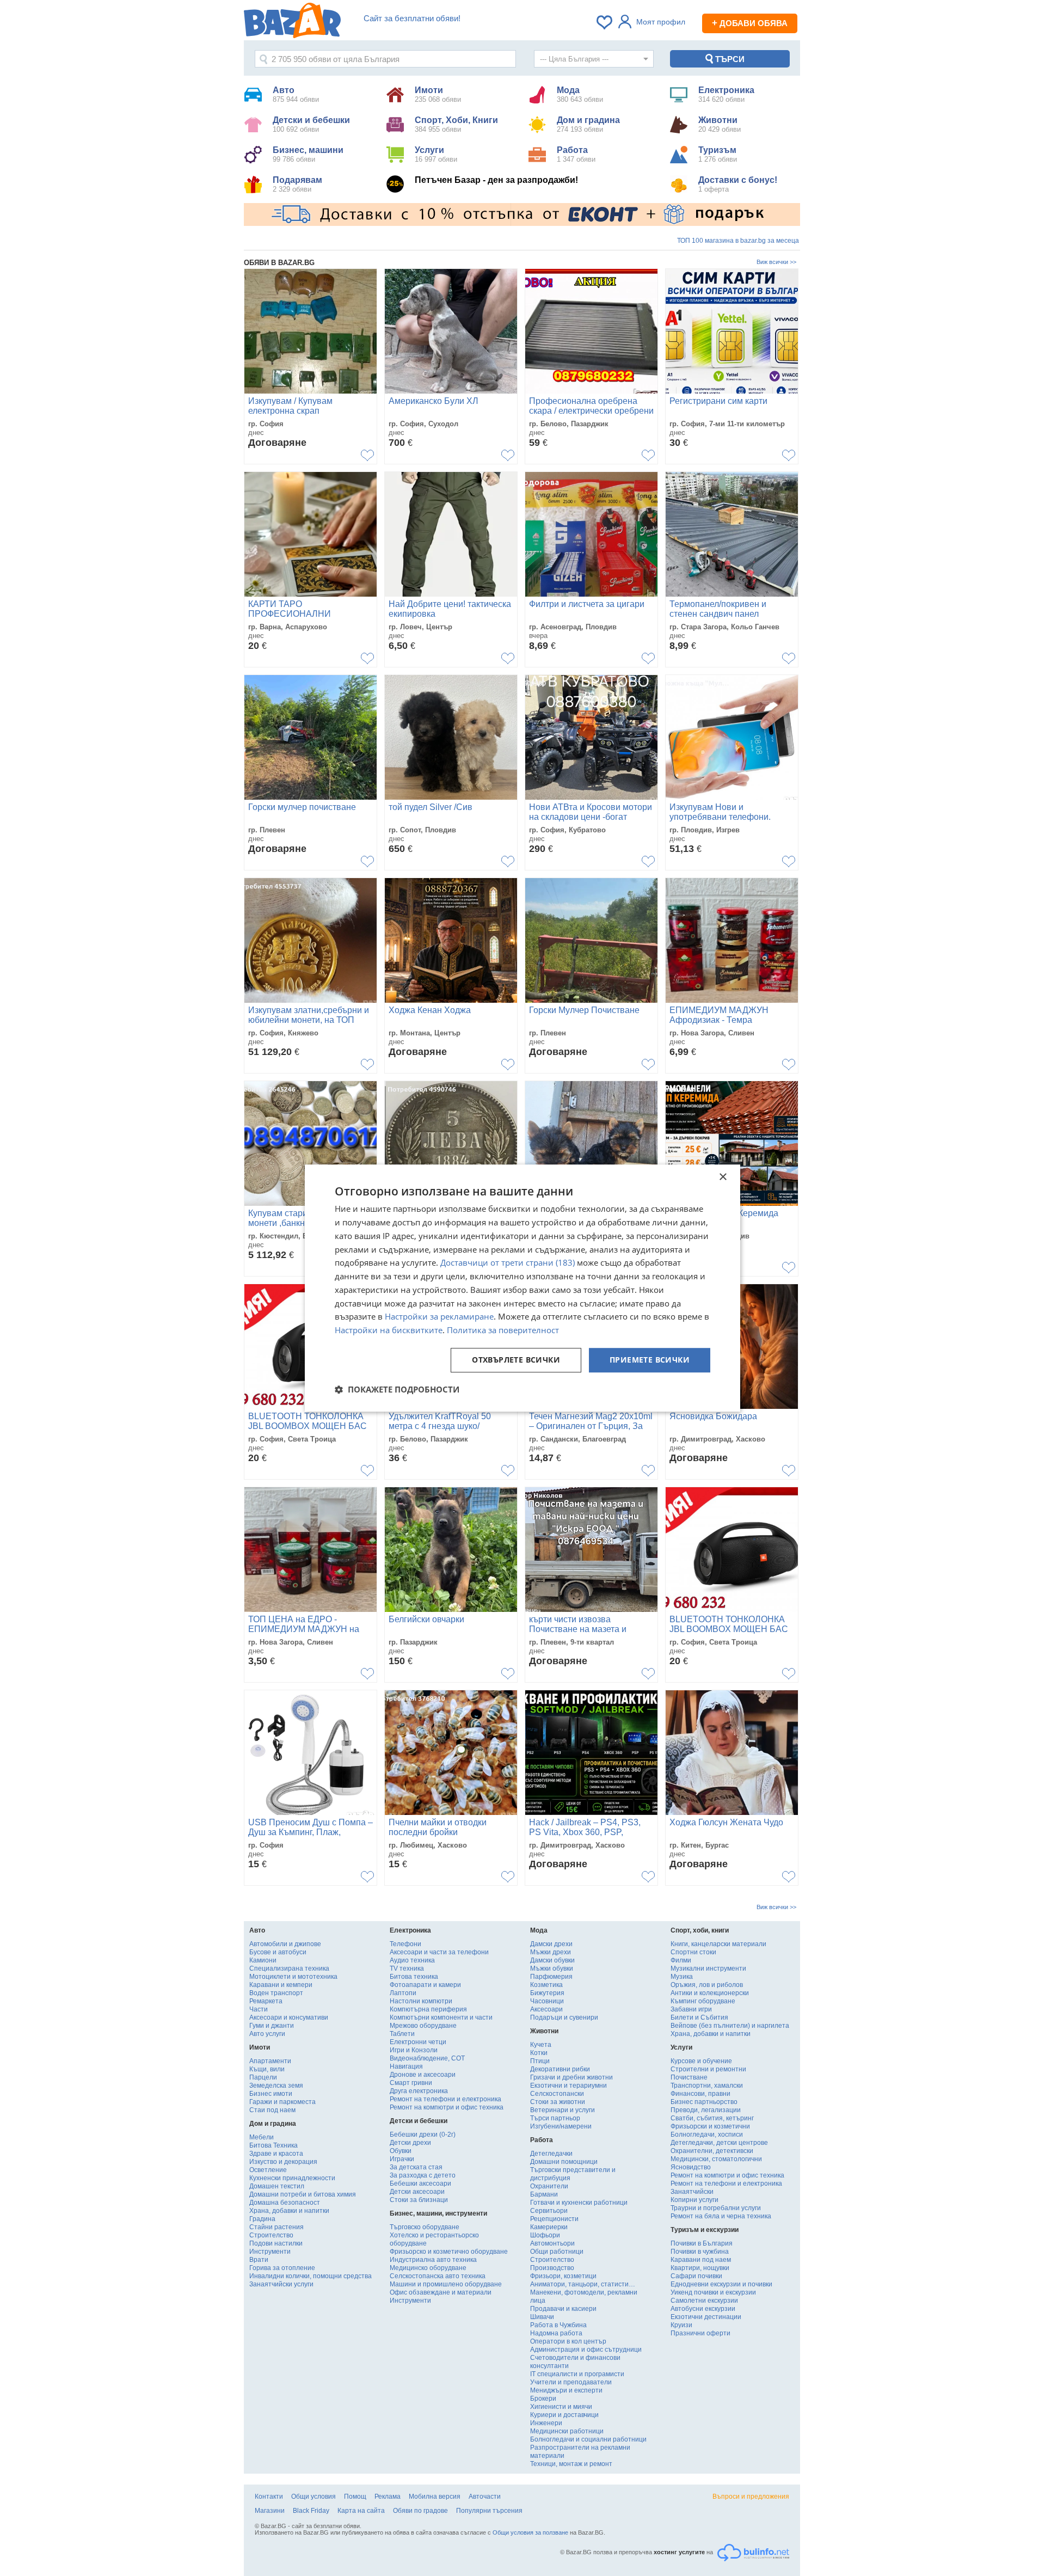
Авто (296, 94)
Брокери (543, 2399)
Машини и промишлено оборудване (446, 2284)
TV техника (407, 1968)
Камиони (263, 1960)
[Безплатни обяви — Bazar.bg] (292, 22)
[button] (397, 1389)
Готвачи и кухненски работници (579, 2203)
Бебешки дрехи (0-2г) (423, 2135)
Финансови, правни (700, 2094)
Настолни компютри (421, 2001)
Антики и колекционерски (710, 1993)
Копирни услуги (694, 2200)
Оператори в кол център (568, 2341)
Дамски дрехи (551, 1944)
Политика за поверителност (503, 1330)
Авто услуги (267, 2034)
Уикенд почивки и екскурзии (713, 2292)
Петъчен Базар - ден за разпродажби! (496, 180)
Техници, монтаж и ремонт (571, 2464)
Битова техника (414, 1977)
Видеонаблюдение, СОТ (427, 2058)
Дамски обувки (552, 1960)
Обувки (401, 2151)
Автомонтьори (552, 2243)
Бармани (544, 2194)
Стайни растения (276, 2227)
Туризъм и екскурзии (705, 2230)
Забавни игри (691, 2009)
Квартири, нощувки (700, 2268)
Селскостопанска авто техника (438, 2276)
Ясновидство (691, 2167)
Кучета (541, 2045)
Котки (539, 2053)
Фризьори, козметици (563, 2276)
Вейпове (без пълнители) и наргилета (730, 2026)
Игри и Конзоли (414, 2050)
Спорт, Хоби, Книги (456, 124)
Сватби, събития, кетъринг (712, 2118)
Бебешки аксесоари (420, 2184)
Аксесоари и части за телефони (439, 1952)
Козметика (546, 1985)
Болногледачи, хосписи (707, 2135)
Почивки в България (702, 2243)
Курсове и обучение (701, 2061)
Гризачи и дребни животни (571, 2077)
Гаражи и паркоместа (282, 2102)
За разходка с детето (423, 2175)
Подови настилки (276, 2243)
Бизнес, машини (308, 154)
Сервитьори (549, 2211)
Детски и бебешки (311, 124)
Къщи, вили (267, 2069)
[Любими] (605, 22)
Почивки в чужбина (700, 2252)
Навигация (406, 2066)
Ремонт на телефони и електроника (445, 2099)
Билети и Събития (699, 2017)
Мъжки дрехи (551, 1952)
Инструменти (270, 2252)
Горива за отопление (282, 2268)
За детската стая (416, 2167)
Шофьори (545, 2235)
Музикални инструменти (708, 1968)
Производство (552, 2268)
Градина (262, 2219)
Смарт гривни (411, 2083)
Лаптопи (403, 1993)
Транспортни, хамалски (707, 2086)
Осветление (268, 2170)
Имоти (438, 94)
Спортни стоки (693, 1952)
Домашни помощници (564, 2162)
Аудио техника (412, 1960)
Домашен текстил (277, 2186)
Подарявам (297, 184)
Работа (576, 154)
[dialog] (522, 1288)
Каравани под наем (701, 2260)
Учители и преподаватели (571, 2382)
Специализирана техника (289, 1968)
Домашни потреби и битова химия (303, 2194)
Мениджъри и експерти (566, 2390)
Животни (720, 124)
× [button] (723, 1177)
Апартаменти (270, 2061)
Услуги (436, 154)
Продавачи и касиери (563, 2309)
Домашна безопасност (285, 2203)
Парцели (263, 2077)
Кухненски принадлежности (292, 2178)
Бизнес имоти (271, 2094)
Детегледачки (551, 2154)
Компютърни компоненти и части (441, 2017)
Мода (580, 94)
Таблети (402, 2034)
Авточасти (485, 2497)
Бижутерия (547, 1993)
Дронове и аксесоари (423, 2075)
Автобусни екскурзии (703, 2309)
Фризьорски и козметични (710, 2126)
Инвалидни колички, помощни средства (311, 2276)
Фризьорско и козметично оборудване (449, 2252)
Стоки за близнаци (419, 2200)
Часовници (547, 2001)
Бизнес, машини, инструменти (438, 2213)
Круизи (681, 2325)
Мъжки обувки (552, 1968)
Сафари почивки (696, 2276)
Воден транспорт (276, 1993)
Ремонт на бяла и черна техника (721, 2216)
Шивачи (542, 2317)
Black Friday (311, 2511)
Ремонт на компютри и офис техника (447, 2107)
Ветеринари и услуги (563, 2110)
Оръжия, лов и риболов (707, 1985)
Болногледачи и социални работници (588, 2439)
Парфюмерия (551, 1977)
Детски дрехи (410, 2143)
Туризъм (718, 154)
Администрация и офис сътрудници (586, 2350)
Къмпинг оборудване (703, 2001)
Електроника (726, 94)
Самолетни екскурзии (704, 2301)
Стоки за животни (558, 2102)
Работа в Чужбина (558, 2325)
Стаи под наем (272, 2110)
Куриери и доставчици (564, 2415)
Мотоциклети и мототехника (293, 1977)
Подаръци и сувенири (564, 2017)
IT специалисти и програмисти (577, 2374)
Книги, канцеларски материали (718, 1944)
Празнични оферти (700, 2333)
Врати (259, 2260)
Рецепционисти (554, 2219)
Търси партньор (555, 2118)
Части (259, 2009)
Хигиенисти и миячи (561, 2407)
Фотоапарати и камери (425, 1985)
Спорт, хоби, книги (700, 1930)
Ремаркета (266, 2001)
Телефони (405, 1944)
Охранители (549, 2186)
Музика (682, 1977)
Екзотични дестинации (706, 2317)
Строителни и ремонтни (708, 2069)
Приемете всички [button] (650, 1360)
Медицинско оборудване (428, 2268)
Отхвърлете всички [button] (516, 1360)
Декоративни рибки (560, 2069)
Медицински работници (567, 2431)
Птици (540, 2061)
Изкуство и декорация (283, 2162)
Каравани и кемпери (281, 1985)
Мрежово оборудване (423, 2026)
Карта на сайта (361, 2511)
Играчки (402, 2159)
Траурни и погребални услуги (716, 2208)
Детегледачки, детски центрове (719, 2143)
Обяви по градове (420, 2511)
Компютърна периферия (428, 2009)
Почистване (689, 2077)
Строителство (271, 2235)
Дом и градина (588, 124)
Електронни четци (418, 2042)
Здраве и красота (276, 2154)
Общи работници (557, 2252)
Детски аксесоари (417, 2192)
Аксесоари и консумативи (289, 2017)
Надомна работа (556, 2333)
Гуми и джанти (272, 2026)
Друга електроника (419, 2091)
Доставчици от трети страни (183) (508, 1263)
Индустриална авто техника (433, 2260)
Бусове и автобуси (278, 1952)
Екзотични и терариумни (568, 2086)
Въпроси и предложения (751, 2497)
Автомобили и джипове (285, 1944)
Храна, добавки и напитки (289, 2211)
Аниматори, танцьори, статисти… (583, 2284)
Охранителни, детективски (712, 2151)
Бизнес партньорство (704, 2102)
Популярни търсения (489, 2511)
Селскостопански (557, 2094)
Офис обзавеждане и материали (441, 2292)
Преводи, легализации (706, 2110)
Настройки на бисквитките (389, 1330)
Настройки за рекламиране (439, 1317)
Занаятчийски (692, 2192)
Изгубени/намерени (561, 2126)
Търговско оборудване (425, 2227)
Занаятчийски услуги (281, 2284)
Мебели (262, 2137)
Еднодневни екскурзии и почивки (721, 2284)
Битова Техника (273, 2145)
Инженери (546, 2423)
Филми (681, 1960)
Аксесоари (546, 2009)
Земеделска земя (276, 2086)
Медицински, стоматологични (716, 2159)
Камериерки (549, 2227)
